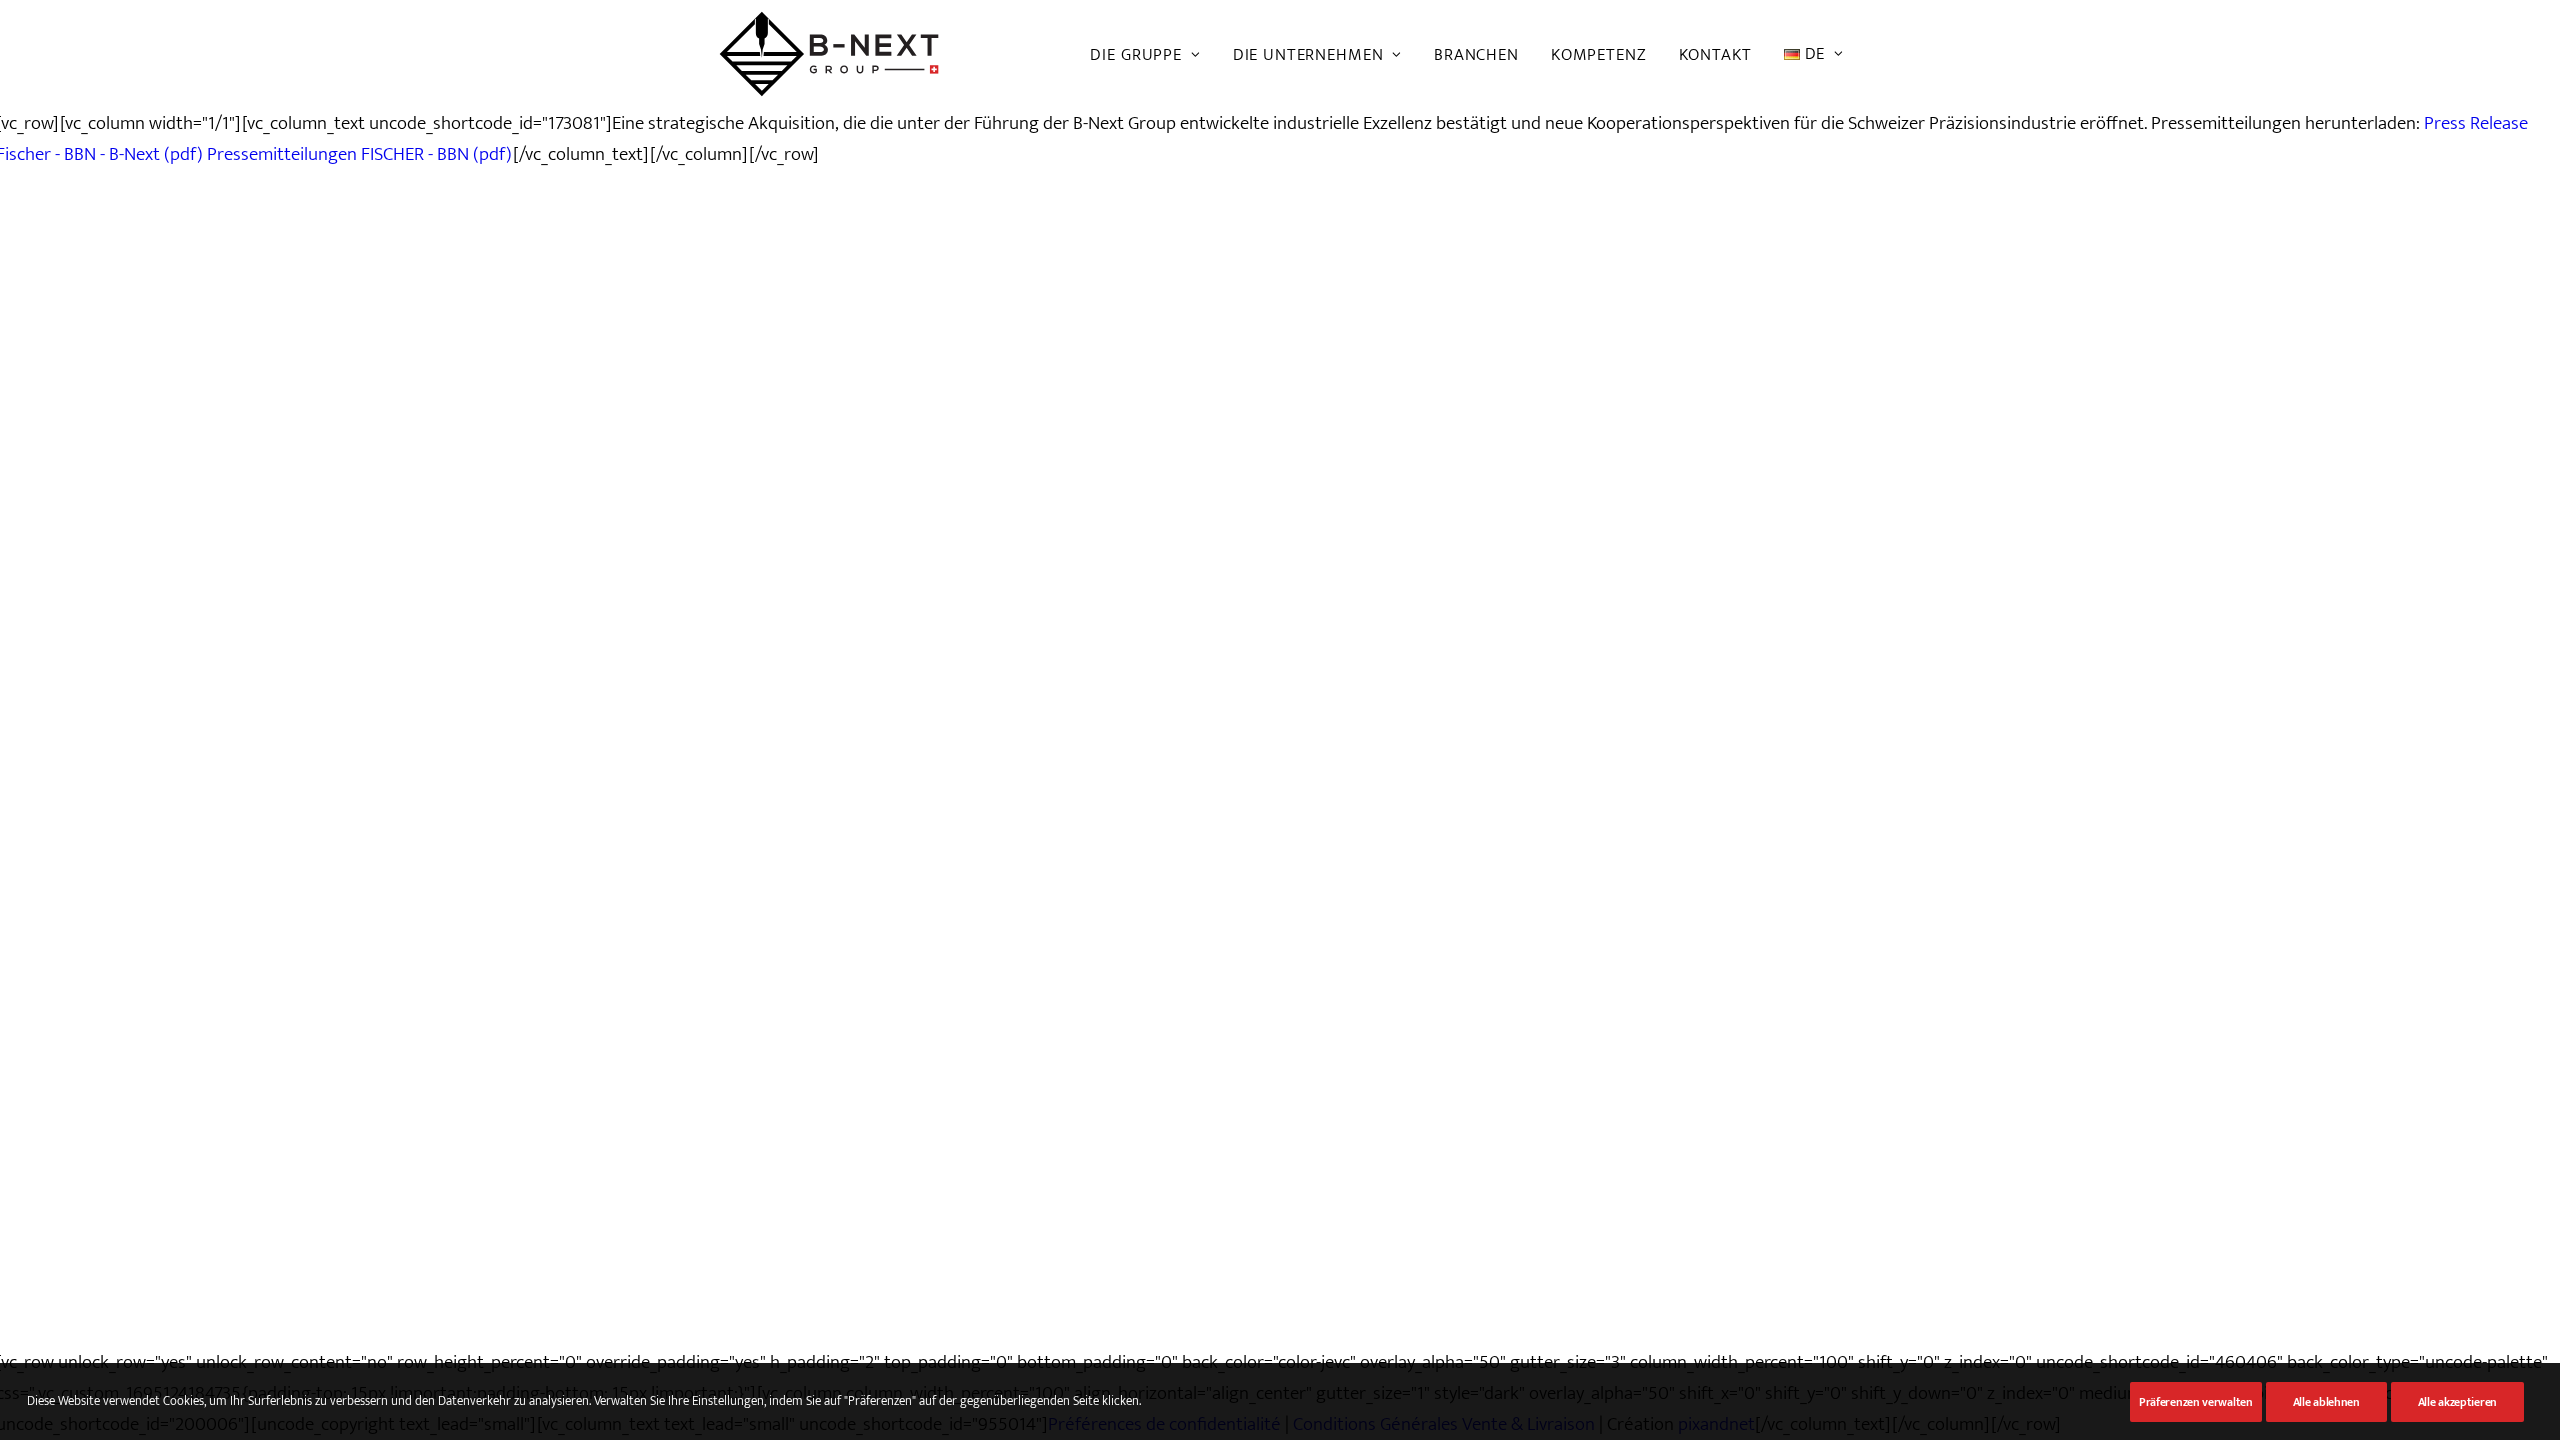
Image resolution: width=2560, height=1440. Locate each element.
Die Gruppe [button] (1136, 55)
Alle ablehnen (2326, 1402)
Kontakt (1715, 55)
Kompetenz (1599, 55)
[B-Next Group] (829, 54)
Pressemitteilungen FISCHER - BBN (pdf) (360, 154)
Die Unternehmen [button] (1308, 55)
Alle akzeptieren (2457, 1402)
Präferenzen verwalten (2196, 1402)
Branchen (1476, 55)
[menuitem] (1152, 55)
